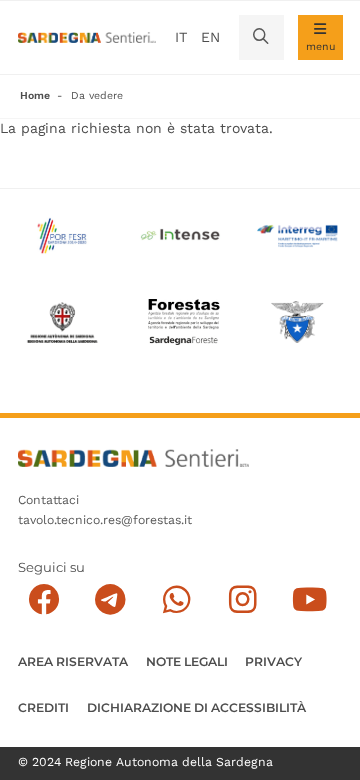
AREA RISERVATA (73, 661)
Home (35, 95)
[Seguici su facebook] (44, 599)
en (210, 37)
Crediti (43, 707)
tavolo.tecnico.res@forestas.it (105, 520)
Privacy (273, 661)
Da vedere (97, 95)
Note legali (187, 661)
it (181, 37)
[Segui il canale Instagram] (243, 599)
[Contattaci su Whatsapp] (176, 599)
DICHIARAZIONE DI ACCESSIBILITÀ (196, 707)
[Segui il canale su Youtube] (309, 599)
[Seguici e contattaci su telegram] (110, 599)
